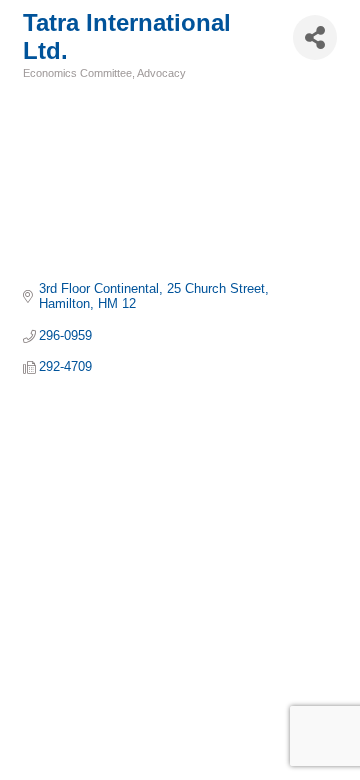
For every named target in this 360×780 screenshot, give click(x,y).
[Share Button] (315, 37)
